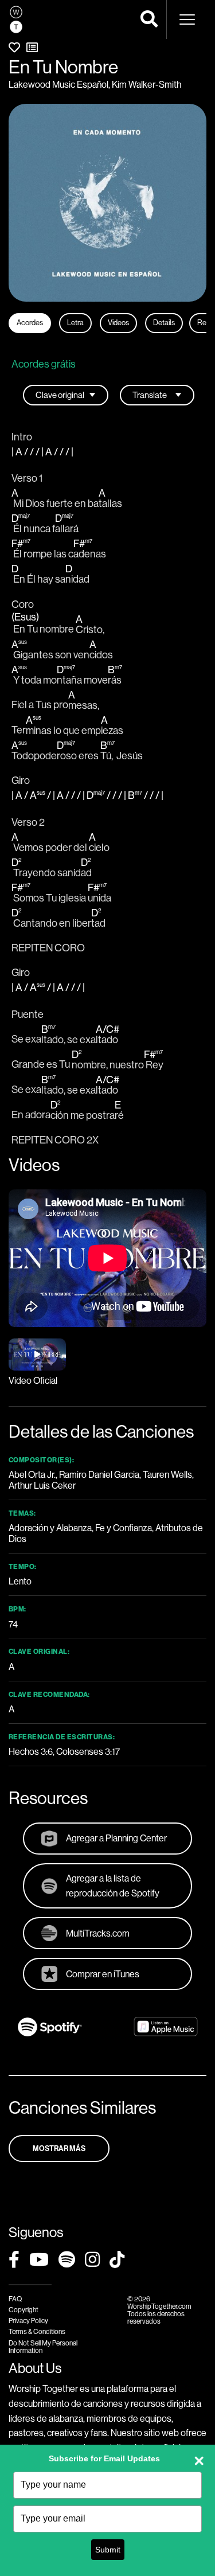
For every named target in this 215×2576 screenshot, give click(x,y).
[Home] (16, 19)
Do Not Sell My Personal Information (43, 2347)
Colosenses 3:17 (88, 1752)
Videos (118, 323)
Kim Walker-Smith (146, 85)
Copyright (24, 2310)
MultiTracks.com (98, 1933)
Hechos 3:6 (31, 1752)
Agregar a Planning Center (116, 1838)
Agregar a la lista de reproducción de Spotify (113, 1886)
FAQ (15, 2299)
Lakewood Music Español (58, 85)
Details (164, 323)
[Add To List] (32, 48)
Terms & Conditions (37, 2332)
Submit (108, 2550)
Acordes (30, 323)
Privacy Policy (28, 2321)
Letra (75, 323)
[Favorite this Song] (14, 48)
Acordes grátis (44, 364)
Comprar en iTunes (103, 1974)
